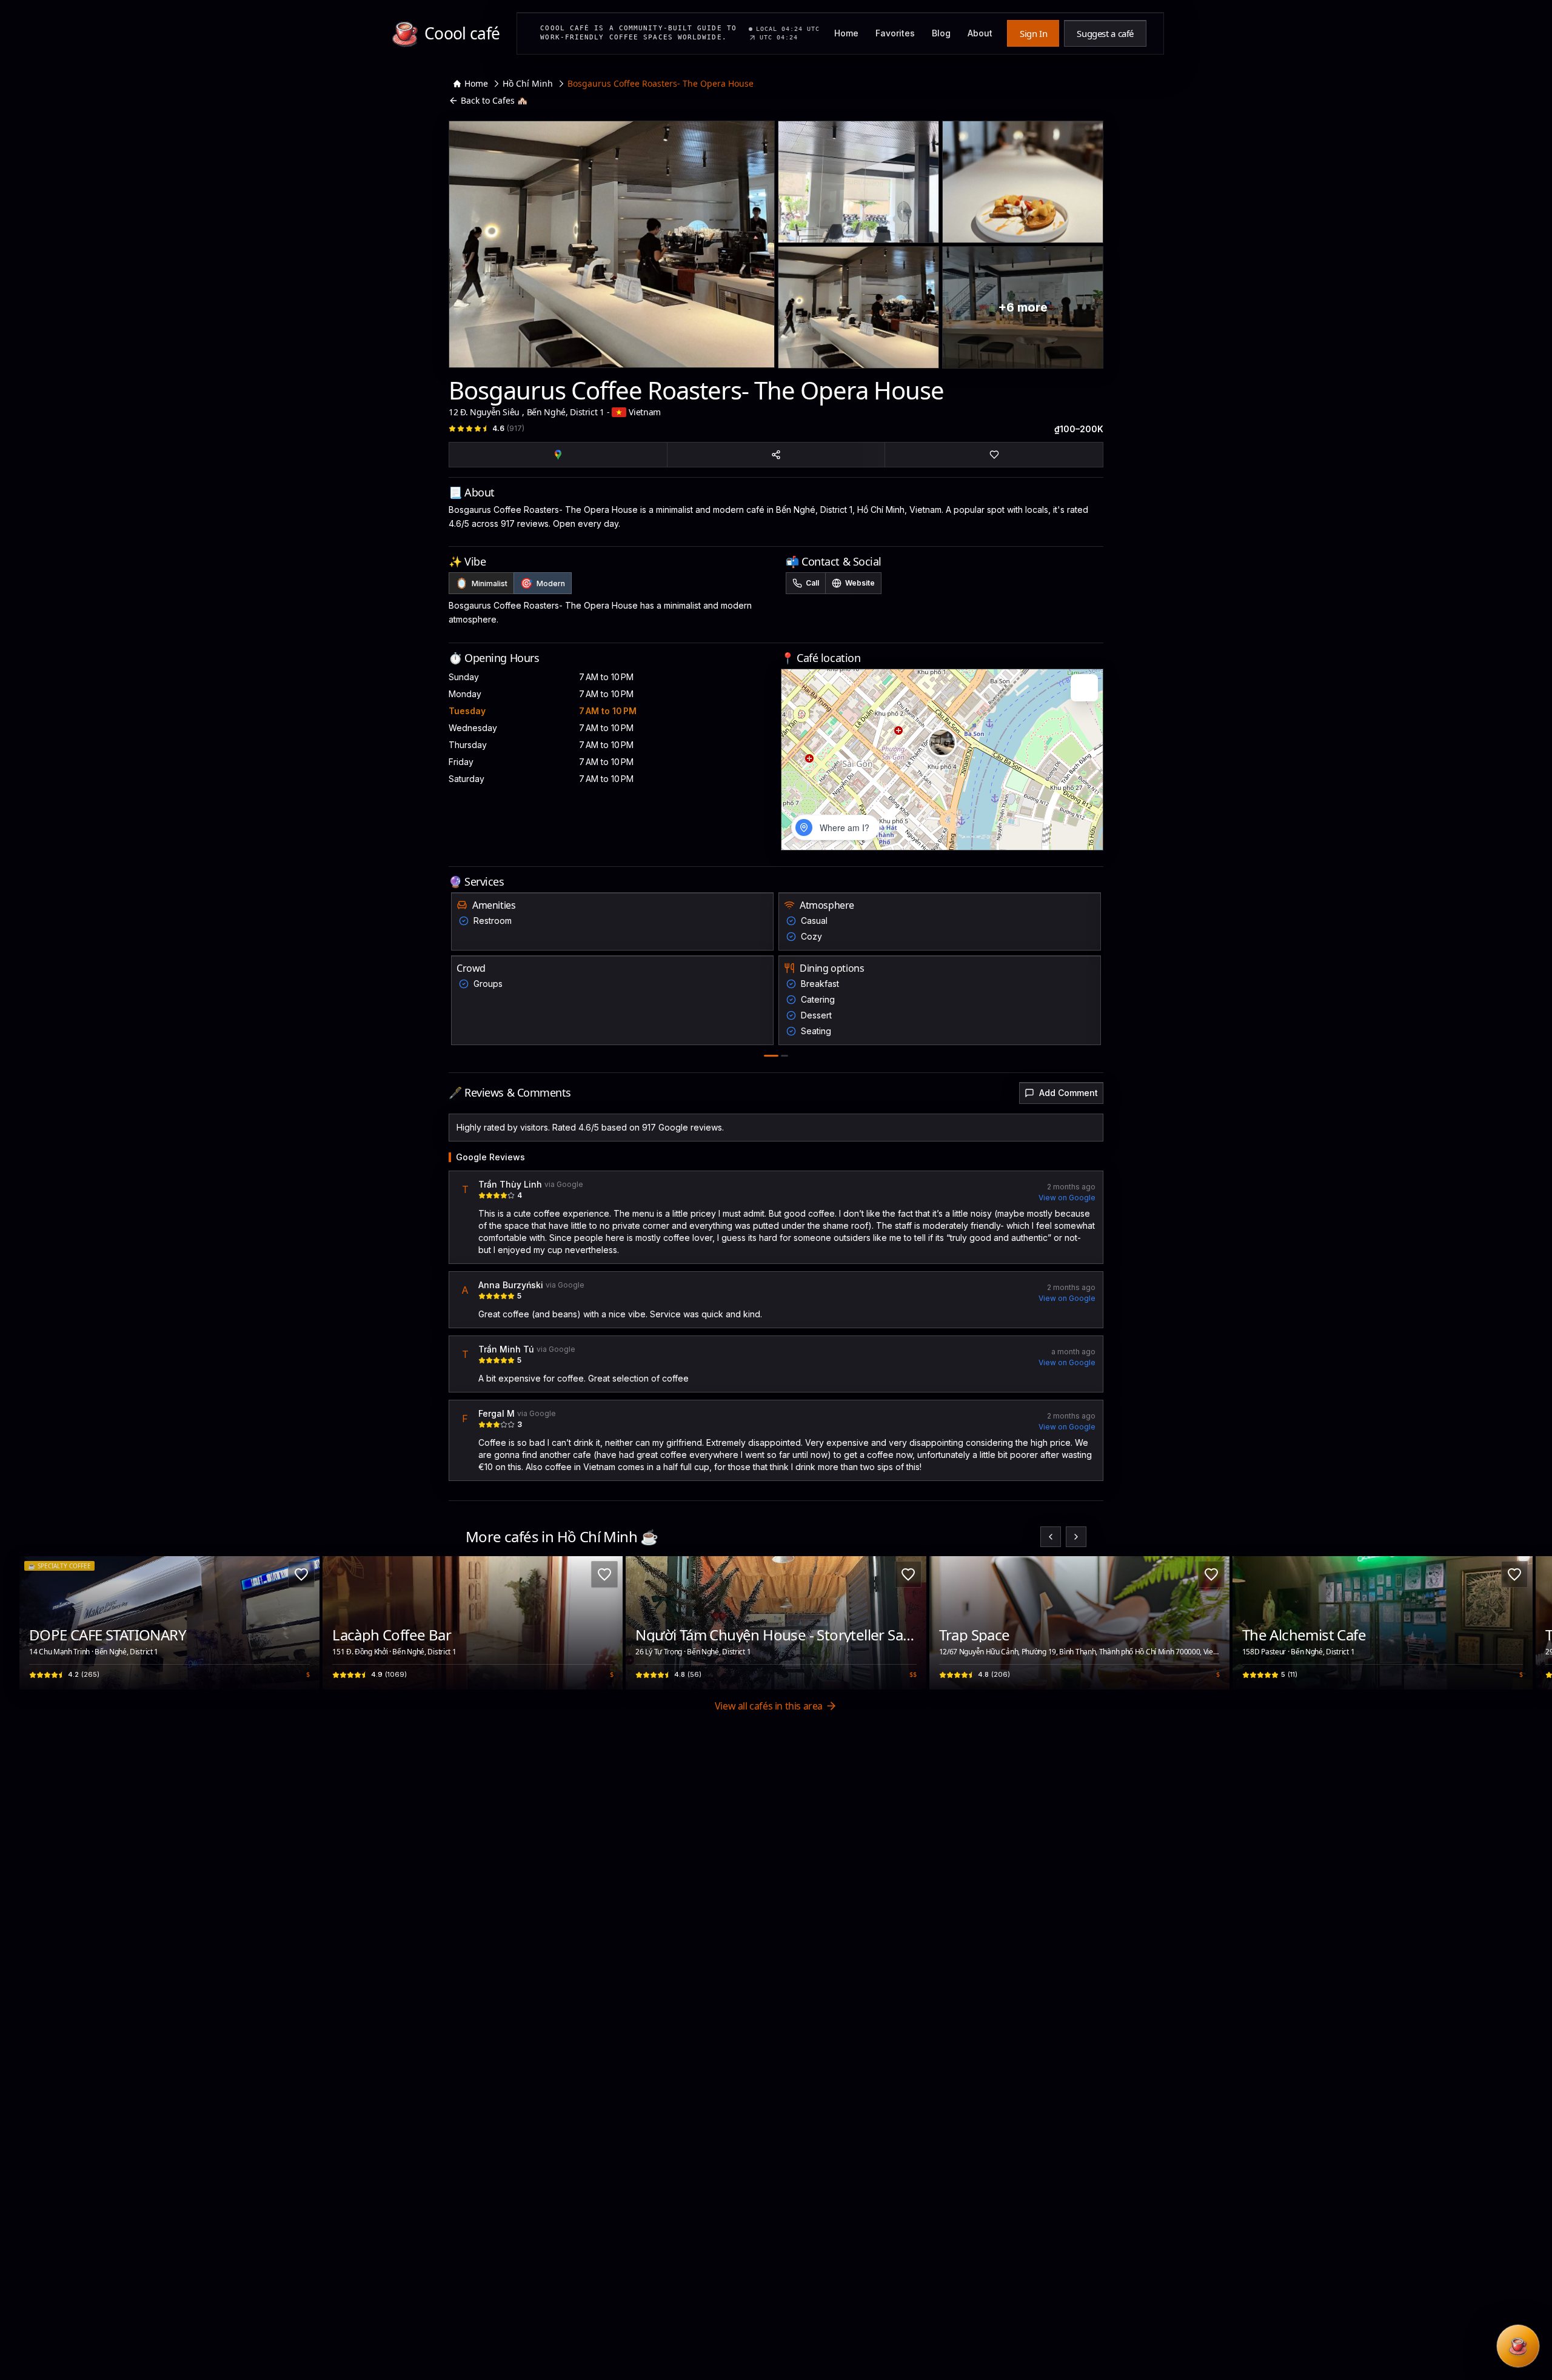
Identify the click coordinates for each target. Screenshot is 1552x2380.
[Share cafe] (776, 455)
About (980, 33)
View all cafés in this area (769, 1706)
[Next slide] (1076, 1537)
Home (846, 33)
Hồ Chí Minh (528, 83)
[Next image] (304, 1623)
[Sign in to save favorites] (301, 1574)
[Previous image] (35, 1623)
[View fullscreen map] (1084, 688)
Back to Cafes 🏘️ (494, 100)
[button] (942, 743)
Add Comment (1069, 1093)
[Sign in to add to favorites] (994, 455)
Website (860, 583)
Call (812, 583)
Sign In (1033, 33)
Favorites (895, 33)
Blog (941, 33)
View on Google (1067, 1198)
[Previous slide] (1051, 1537)
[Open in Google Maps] (558, 455)
